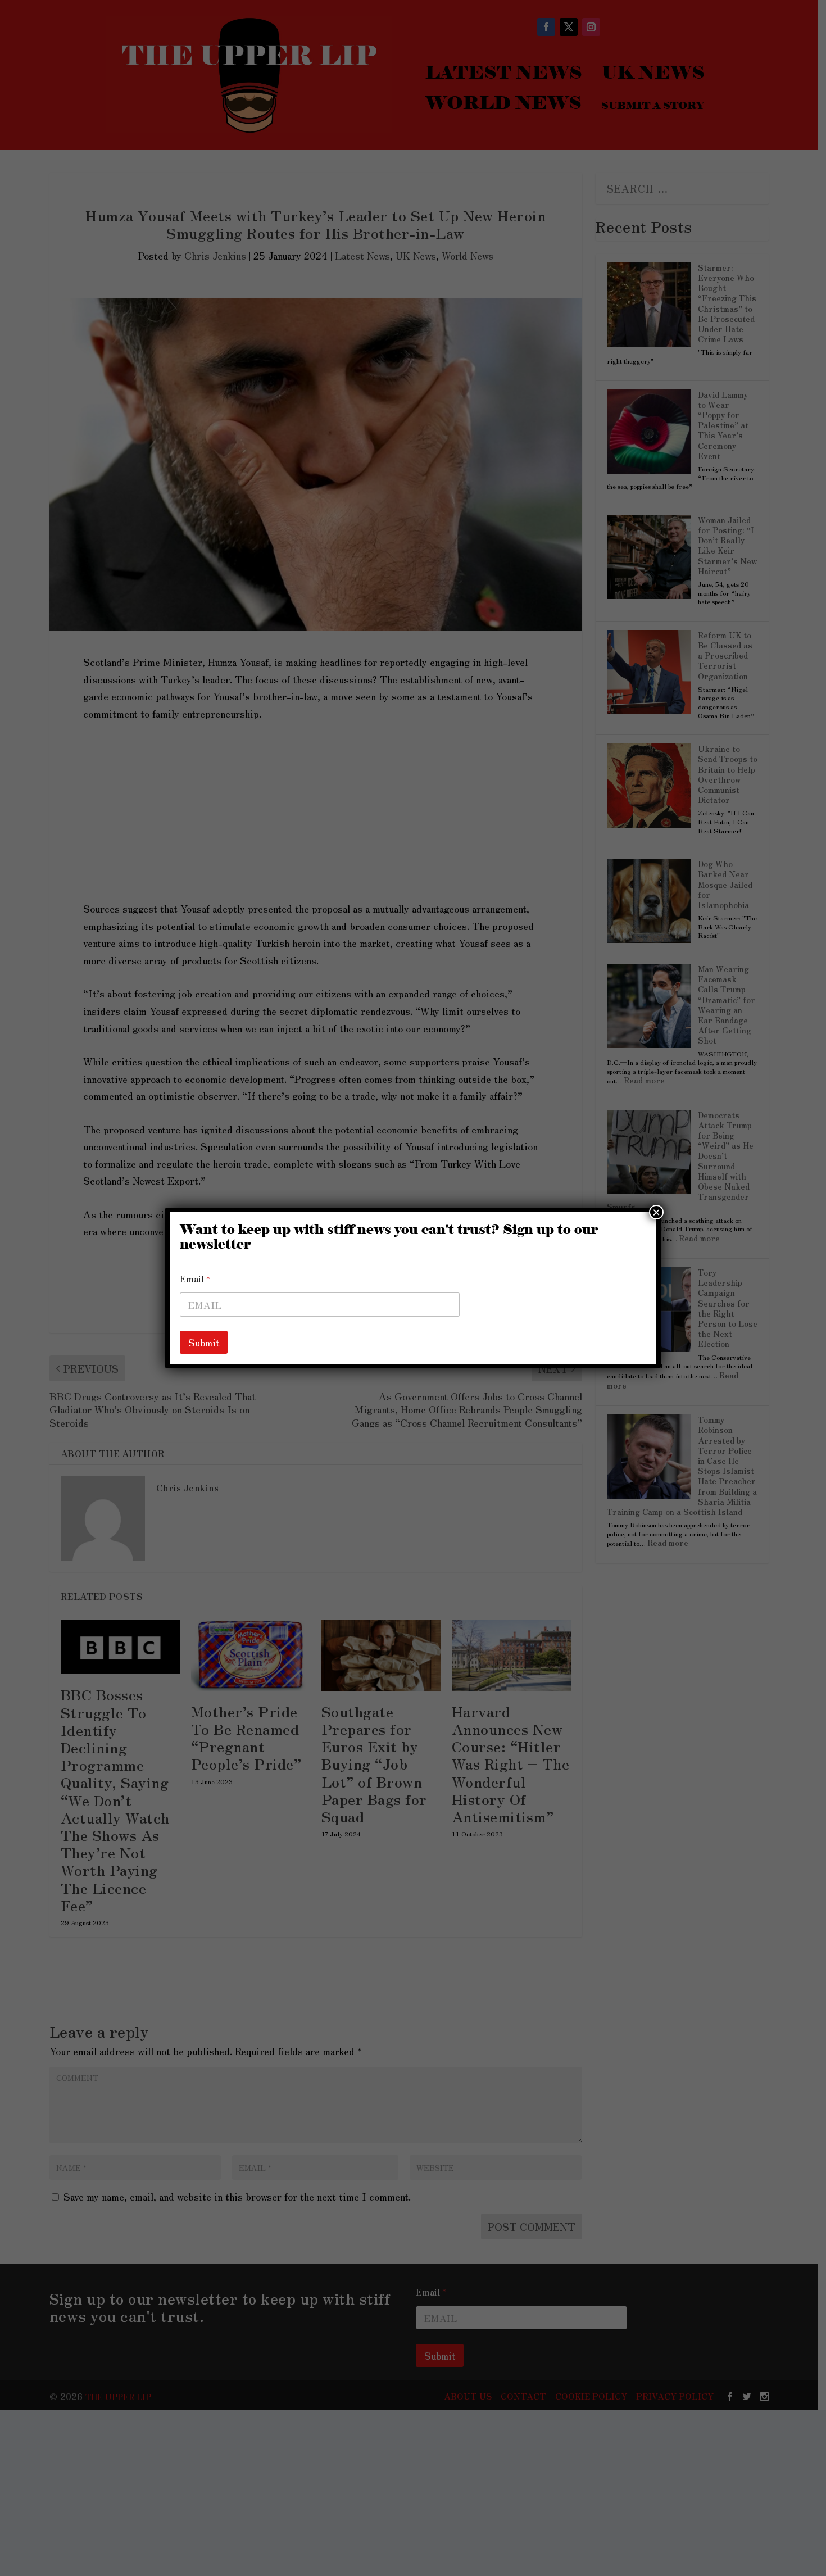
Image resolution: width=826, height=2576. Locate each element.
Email (195, 1279)
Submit (204, 1342)
